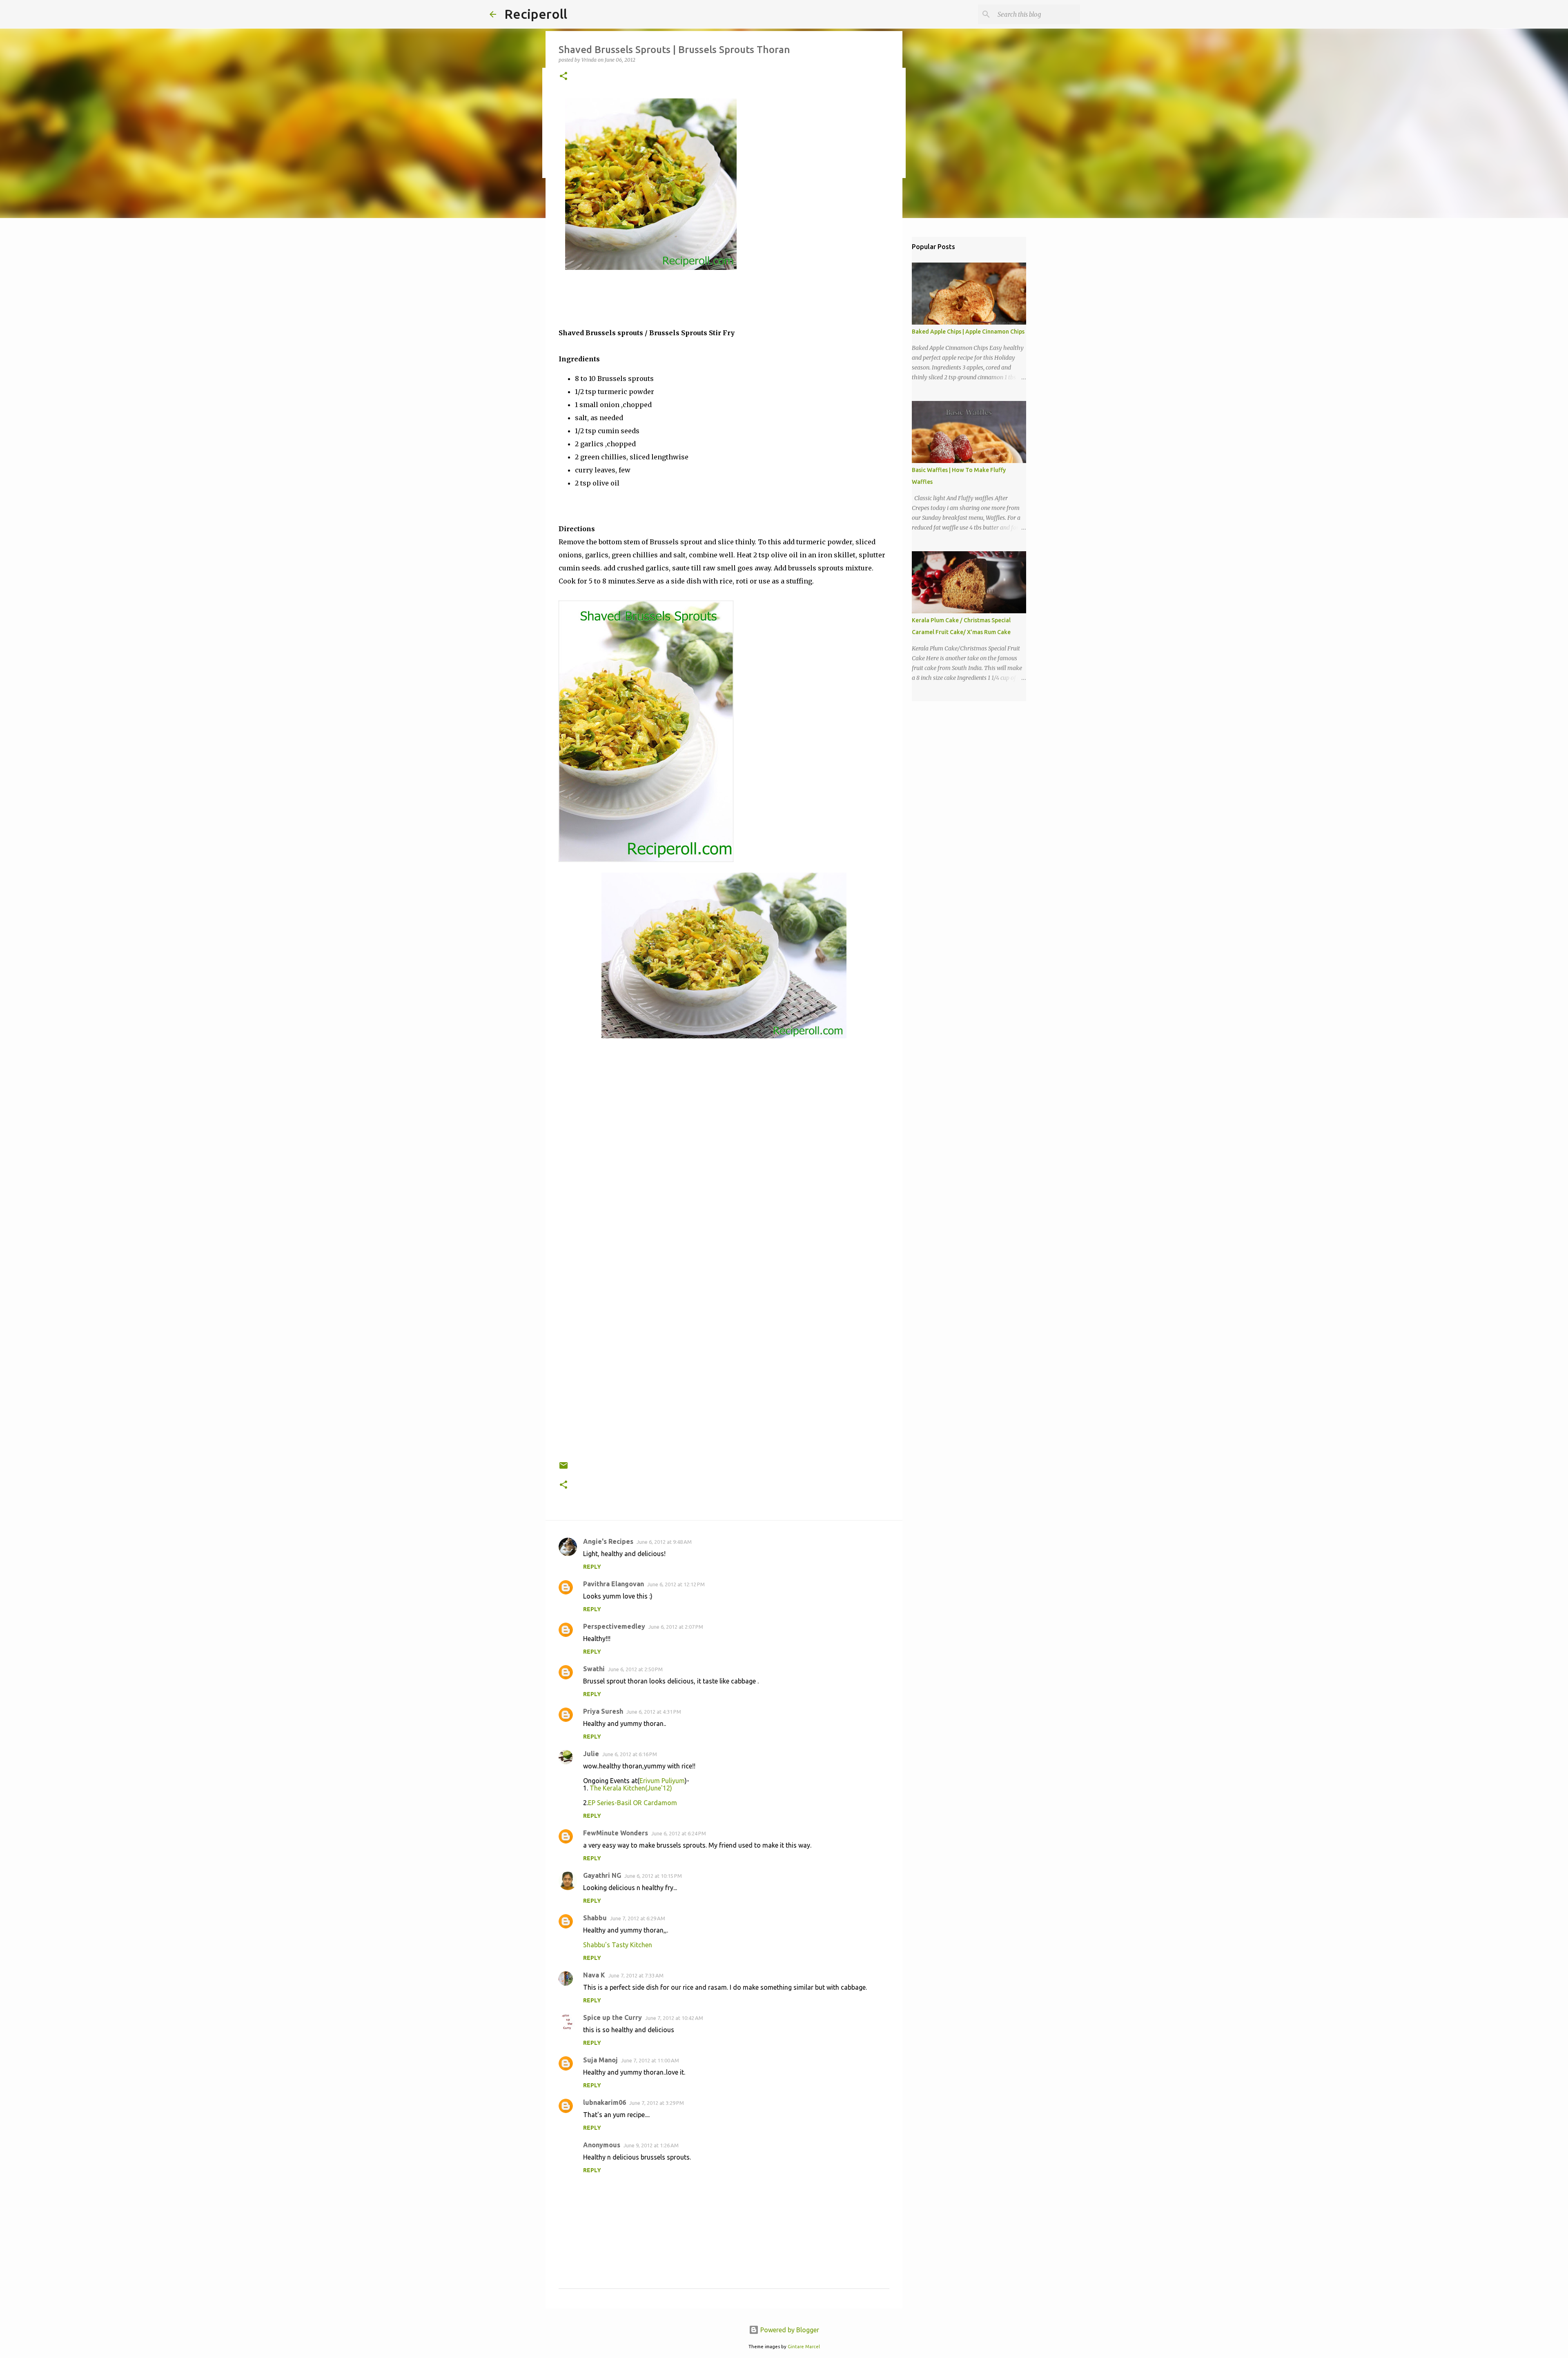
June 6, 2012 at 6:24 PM (679, 1833)
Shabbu (595, 1918)
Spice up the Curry (612, 2017)
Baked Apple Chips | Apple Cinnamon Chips (968, 332)
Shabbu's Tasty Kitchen (618, 1945)
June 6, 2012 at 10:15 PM (653, 1876)
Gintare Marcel (804, 2347)
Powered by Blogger (789, 2330)
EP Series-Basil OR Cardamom (633, 1803)
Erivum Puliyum (662, 1781)
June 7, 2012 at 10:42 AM (674, 2018)
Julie (591, 1754)
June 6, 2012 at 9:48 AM (664, 1542)
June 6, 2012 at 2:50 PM (635, 1669)
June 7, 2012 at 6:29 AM (638, 1918)
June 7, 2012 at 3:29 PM (657, 2103)
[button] (563, 77)
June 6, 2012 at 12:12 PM (676, 1584)
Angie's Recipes (608, 1541)
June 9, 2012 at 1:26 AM (651, 2145)
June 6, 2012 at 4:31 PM (654, 1712)
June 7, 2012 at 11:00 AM (650, 2060)
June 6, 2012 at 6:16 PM (630, 1754)
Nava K (594, 1975)
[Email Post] (563, 1468)
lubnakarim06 (605, 2102)
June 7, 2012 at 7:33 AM (636, 1975)
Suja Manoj (600, 2060)
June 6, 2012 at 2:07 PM (676, 1627)
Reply (592, 1567)
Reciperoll (536, 14)
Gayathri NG (602, 1875)
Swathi (594, 1669)
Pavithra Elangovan (614, 1584)
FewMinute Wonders (616, 1833)
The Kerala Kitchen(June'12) (630, 1788)
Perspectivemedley (614, 1626)
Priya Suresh (603, 1711)
